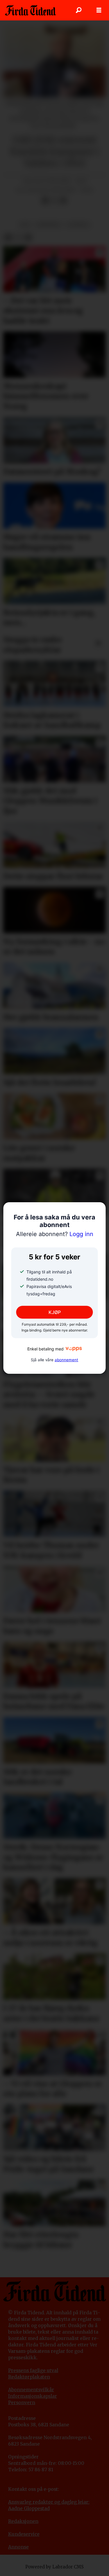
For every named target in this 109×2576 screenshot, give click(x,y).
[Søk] (78, 10)
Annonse (18, 2547)
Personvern (22, 2403)
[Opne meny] (99, 10)
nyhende (78, 225)
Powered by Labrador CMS (54, 2567)
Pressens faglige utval (33, 2370)
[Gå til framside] (30, 10)
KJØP (55, 1312)
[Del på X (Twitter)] (54, 201)
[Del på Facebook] (45, 201)
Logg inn (55, 1234)
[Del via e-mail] (63, 201)
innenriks (49, 225)
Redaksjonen (23, 2521)
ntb (25, 225)
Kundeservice (24, 2534)
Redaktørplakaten (29, 2377)
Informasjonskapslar (33, 2396)
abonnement (66, 1360)
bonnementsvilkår (33, 2390)
